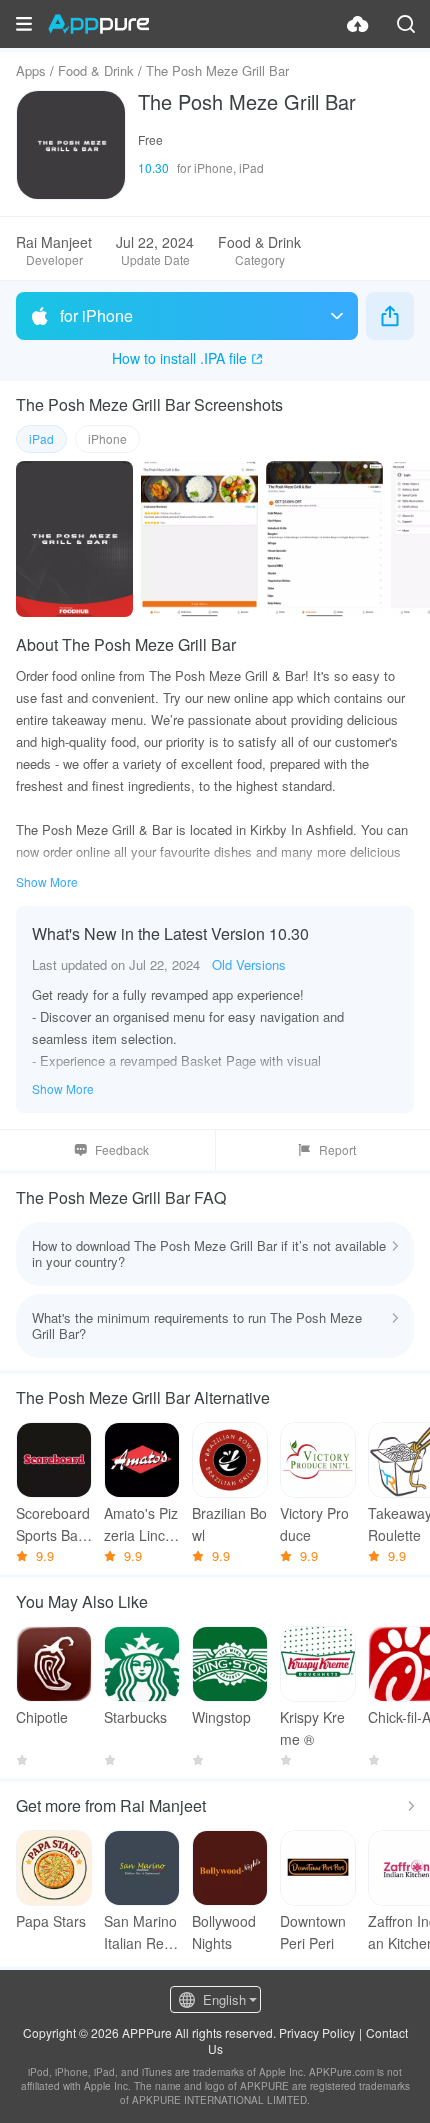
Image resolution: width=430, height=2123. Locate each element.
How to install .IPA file (179, 358)
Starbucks (135, 1717)
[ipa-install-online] (358, 24)
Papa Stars (51, 1921)
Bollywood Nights (224, 1932)
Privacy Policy (317, 2032)
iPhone (107, 438)
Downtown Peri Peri (313, 1932)
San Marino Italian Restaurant (140, 1932)
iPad (41, 438)
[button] (24, 24)
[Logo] (98, 24)
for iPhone (96, 315)
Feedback (122, 1149)
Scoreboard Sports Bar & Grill (53, 1524)
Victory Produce (314, 1524)
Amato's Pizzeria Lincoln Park (141, 1524)
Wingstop (221, 1717)
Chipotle (42, 1717)
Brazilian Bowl (229, 1524)
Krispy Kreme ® (312, 1728)
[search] (406, 24)
